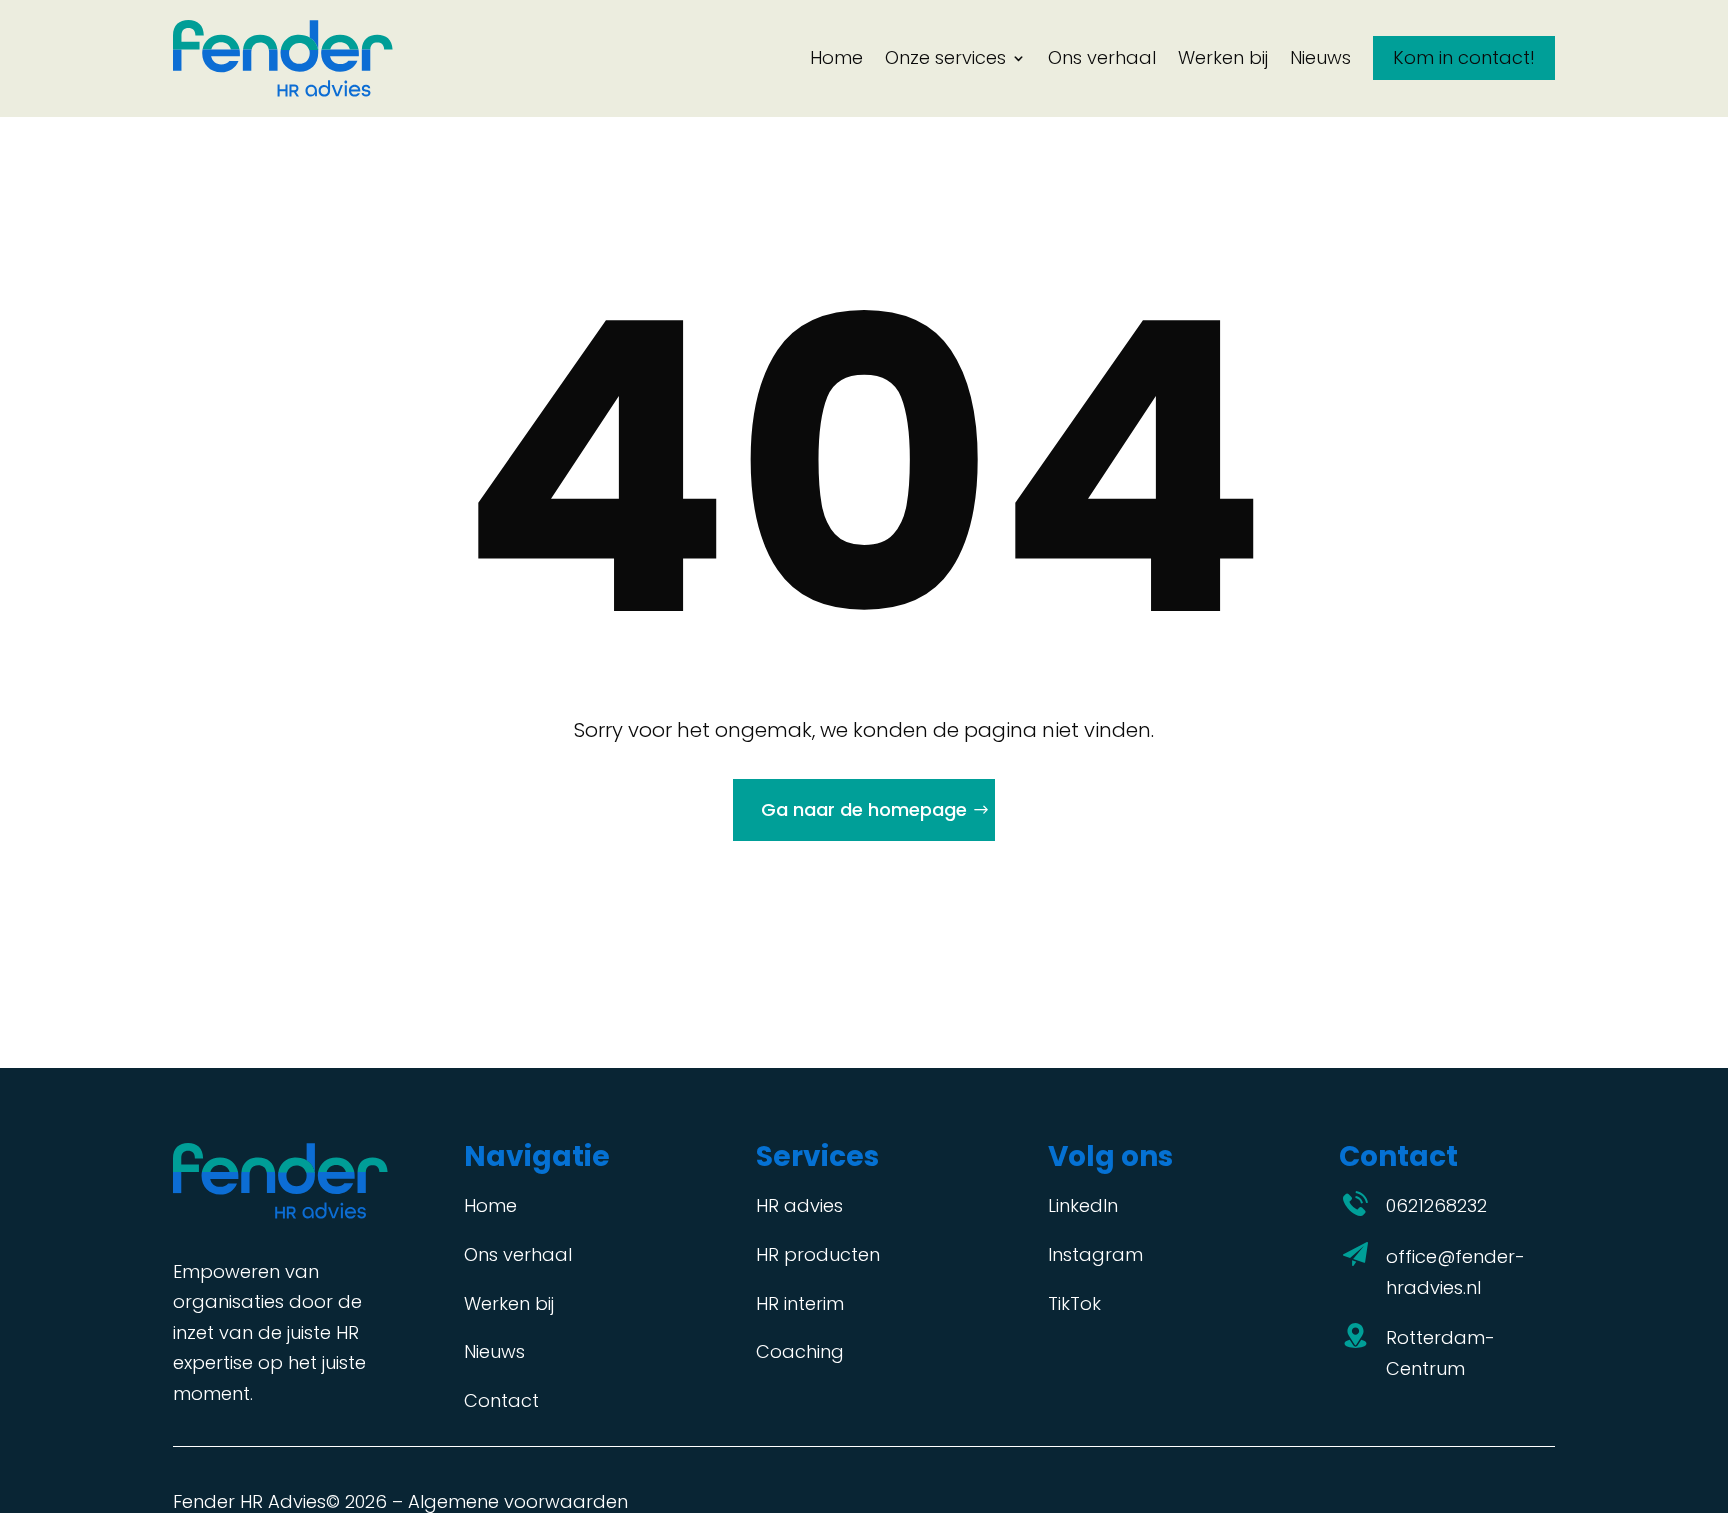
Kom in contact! (1464, 57)
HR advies (799, 1205)
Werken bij (1223, 57)
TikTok (1074, 1303)
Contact (501, 1400)
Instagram (1095, 1254)
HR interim (800, 1303)
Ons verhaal (1102, 57)
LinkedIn (1083, 1205)
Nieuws (1320, 57)
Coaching (800, 1351)
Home (836, 57)
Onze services (945, 57)
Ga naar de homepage (864, 809)
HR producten (818, 1254)
